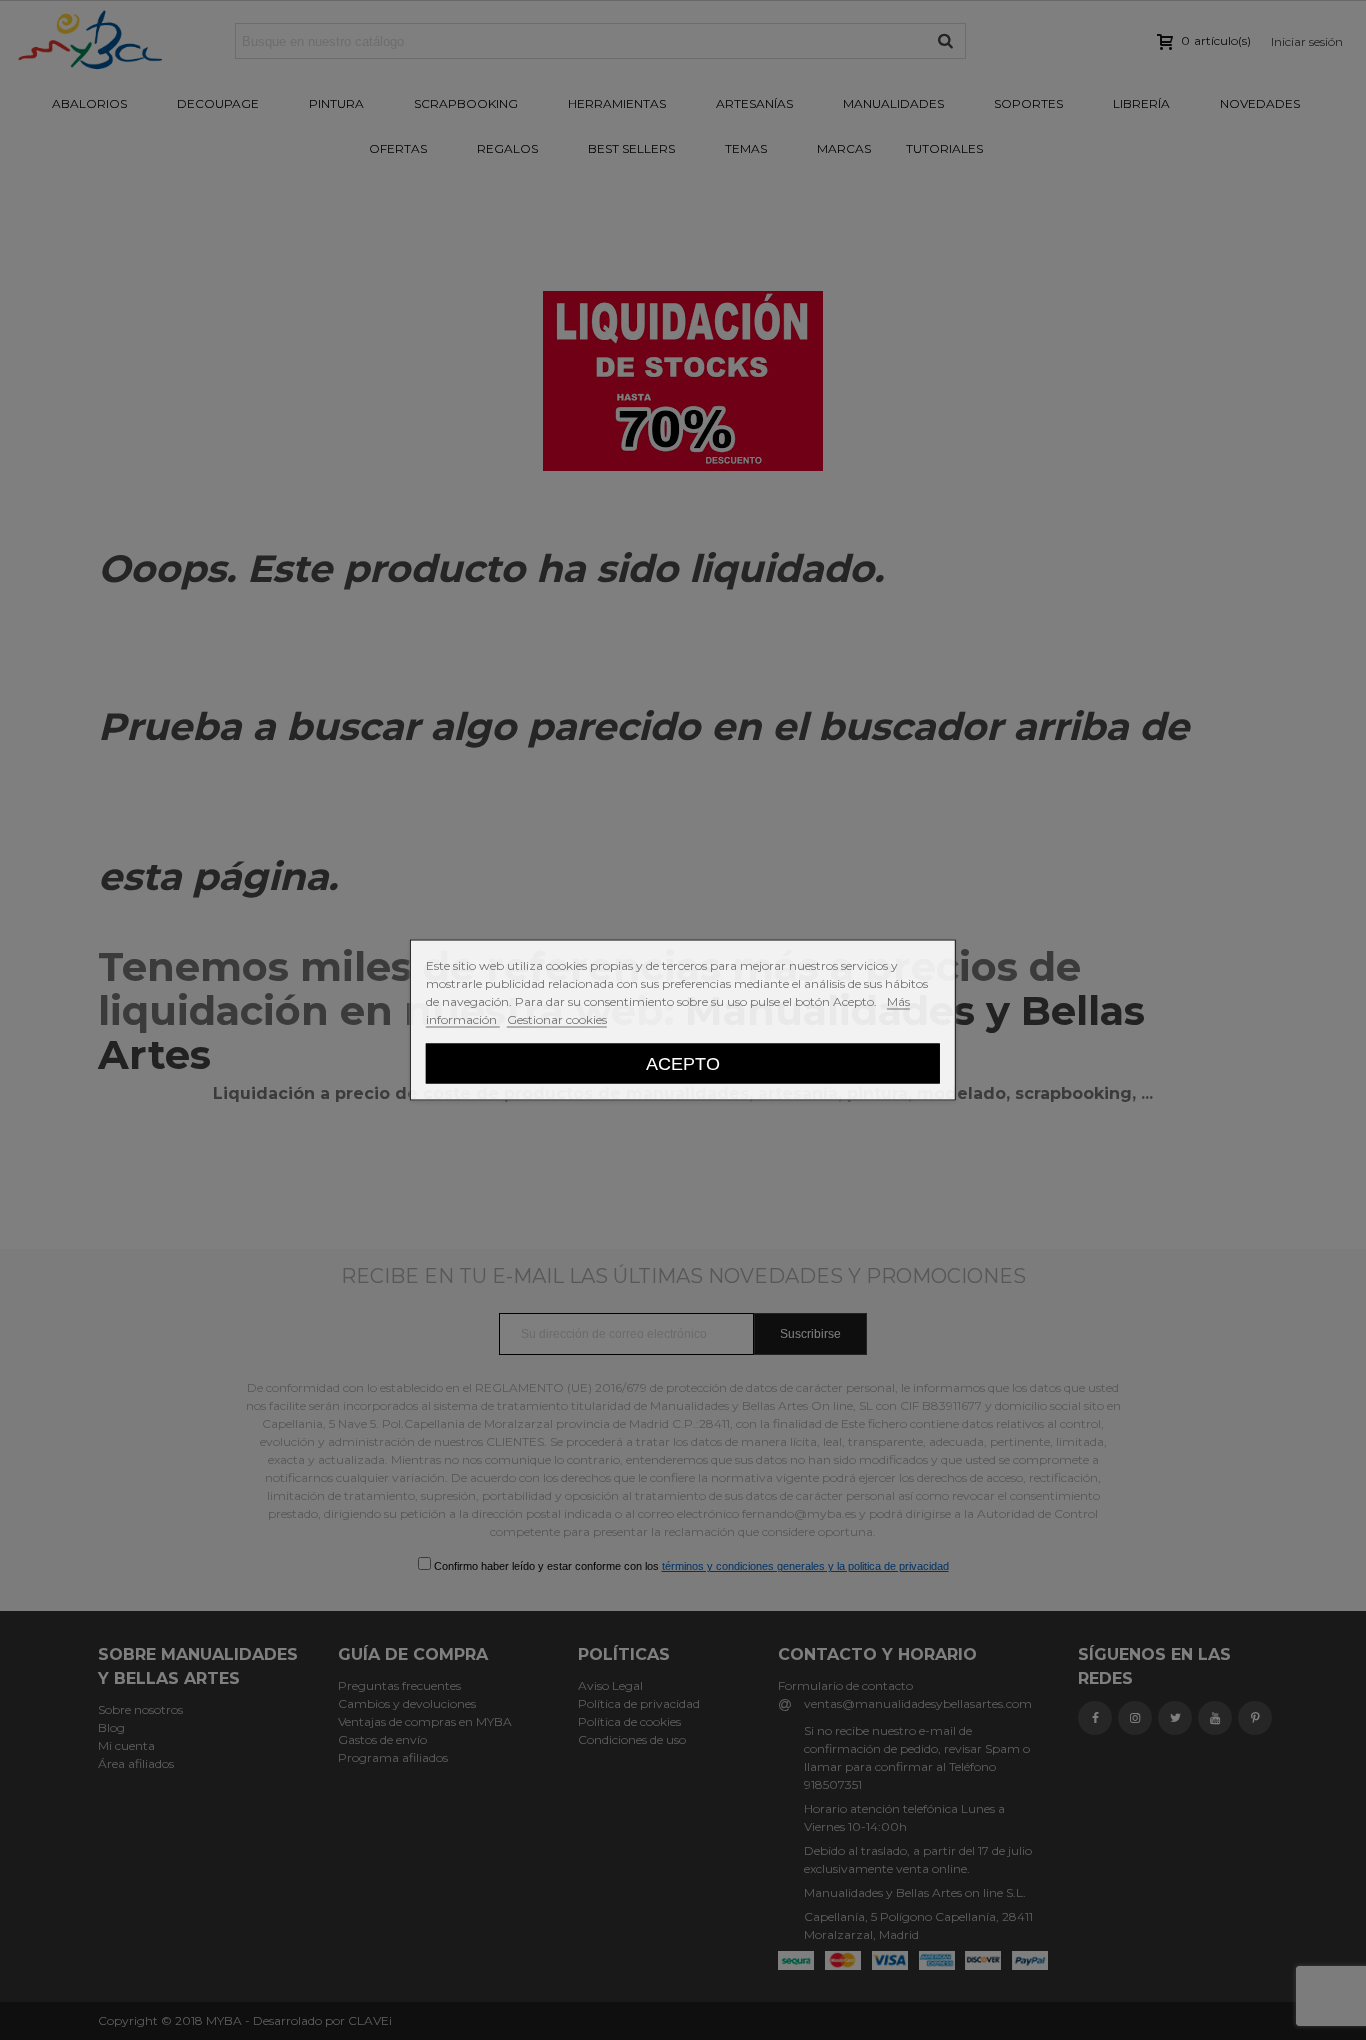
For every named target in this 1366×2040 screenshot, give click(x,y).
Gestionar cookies (557, 1019)
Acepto (683, 1063)
